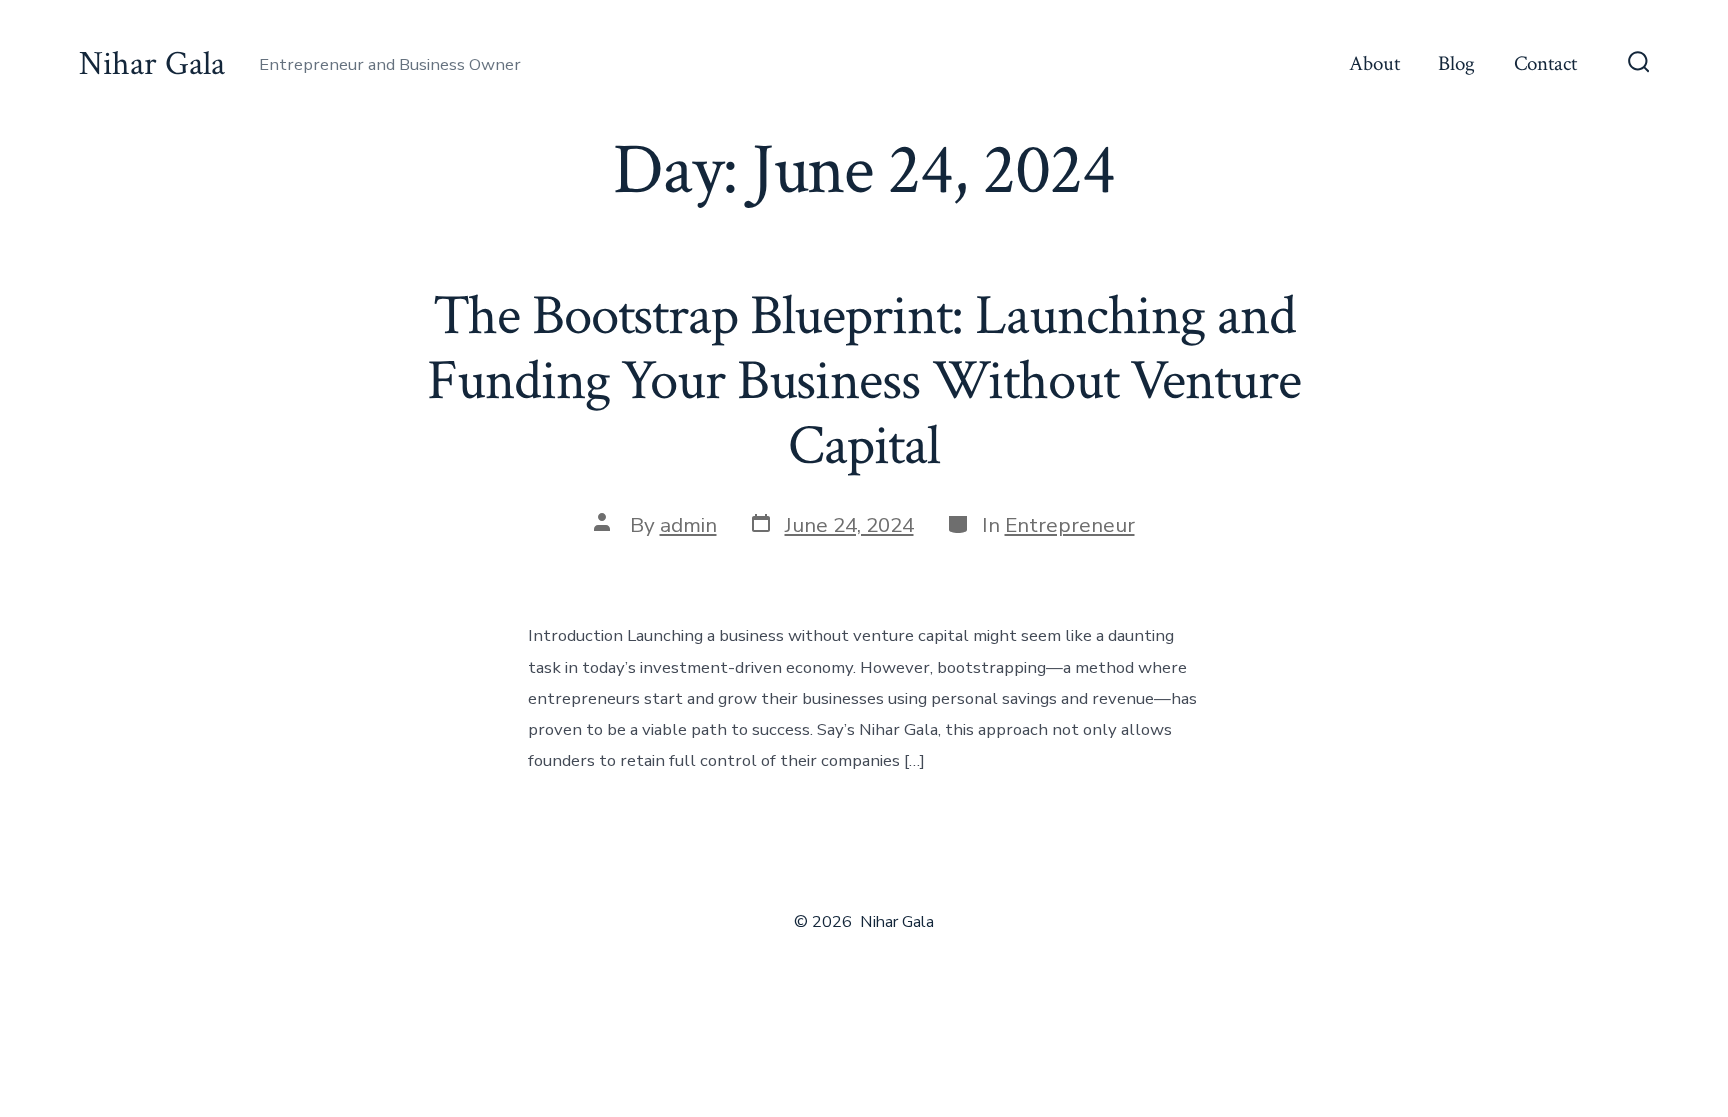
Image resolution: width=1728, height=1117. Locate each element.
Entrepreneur (1070, 525)
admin (688, 525)
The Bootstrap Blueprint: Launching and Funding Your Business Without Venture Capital (863, 381)
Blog (1456, 63)
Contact (1545, 63)
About (1374, 63)
